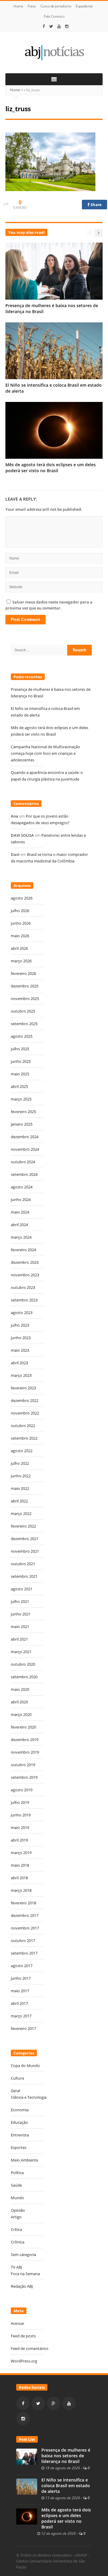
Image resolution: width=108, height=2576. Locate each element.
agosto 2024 (22, 1187)
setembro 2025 (24, 1024)
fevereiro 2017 (23, 2028)
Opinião (18, 2210)
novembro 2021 (25, 1551)
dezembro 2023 (25, 1262)
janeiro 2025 (22, 1124)
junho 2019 (21, 1815)
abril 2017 (19, 2003)
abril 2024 (19, 1225)
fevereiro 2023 (23, 1388)
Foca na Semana (25, 2274)
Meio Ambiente (24, 2160)
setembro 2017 (24, 1953)
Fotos (32, 6)
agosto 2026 (22, 898)
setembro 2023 (24, 1300)
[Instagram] (67, 26)
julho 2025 (20, 1049)
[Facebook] (44, 26)
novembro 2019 (25, 1752)
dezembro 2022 (25, 1400)
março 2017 (21, 2016)
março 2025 (21, 1099)
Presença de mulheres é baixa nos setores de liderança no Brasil (66, 2456)
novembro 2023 (25, 1275)
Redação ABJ (22, 2286)
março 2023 (21, 1375)
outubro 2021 (23, 1564)
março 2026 (21, 961)
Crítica (16, 2229)
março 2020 (21, 1714)
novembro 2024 (25, 1149)
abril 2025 (19, 1086)
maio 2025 (20, 1074)
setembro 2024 (24, 1174)
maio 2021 (20, 1627)
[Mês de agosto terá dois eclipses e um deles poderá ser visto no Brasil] (27, 2516)
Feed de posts (23, 2336)
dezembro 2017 (25, 1915)
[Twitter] (51, 26)
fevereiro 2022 (23, 1526)
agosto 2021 (22, 1589)
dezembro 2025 (25, 986)
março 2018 (21, 1890)
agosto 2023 (22, 1313)
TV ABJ (16, 2267)
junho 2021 (21, 1614)
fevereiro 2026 (23, 973)
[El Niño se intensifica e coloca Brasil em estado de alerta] (27, 2486)
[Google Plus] (54, 2403)
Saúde (16, 2185)
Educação (19, 2122)
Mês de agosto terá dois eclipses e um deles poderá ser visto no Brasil (51, 468)
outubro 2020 (23, 1664)
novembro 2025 (25, 999)
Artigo (16, 2217)
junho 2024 (21, 1199)
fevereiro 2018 (23, 1903)
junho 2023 (21, 1338)
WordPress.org (24, 2361)
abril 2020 (19, 1702)
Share (96, 205)
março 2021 (21, 1652)
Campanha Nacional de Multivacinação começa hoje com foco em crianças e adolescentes (45, 753)
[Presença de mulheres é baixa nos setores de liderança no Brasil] (27, 2456)
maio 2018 (20, 1865)
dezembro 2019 (25, 1740)
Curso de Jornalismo (56, 6)
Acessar (18, 2323)
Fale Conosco (54, 16)
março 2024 (21, 1237)
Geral (15, 2091)
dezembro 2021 (25, 1539)
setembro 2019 (24, 1777)
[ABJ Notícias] (54, 52)
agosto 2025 (22, 1036)
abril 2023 (19, 1363)
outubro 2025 (23, 1011)
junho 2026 (21, 923)
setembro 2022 (24, 1438)
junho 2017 (21, 1978)
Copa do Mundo (25, 2066)
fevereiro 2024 (23, 1250)
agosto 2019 (22, 1790)
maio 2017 (20, 1991)
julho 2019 (20, 1802)
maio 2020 (20, 1689)
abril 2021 (19, 1639)
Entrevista (20, 2135)
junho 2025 (21, 1061)
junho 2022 (21, 1476)
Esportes (19, 2147)
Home (18, 6)
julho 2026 (20, 911)
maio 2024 (20, 1212)
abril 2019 (19, 1840)
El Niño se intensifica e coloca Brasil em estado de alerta (66, 2486)
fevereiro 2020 (23, 1727)
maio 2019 (20, 1827)
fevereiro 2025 (23, 1112)
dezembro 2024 (25, 1137)
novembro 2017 (25, 1928)
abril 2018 (19, 1878)
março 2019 (21, 1853)
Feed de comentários (30, 2348)
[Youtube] (59, 26)
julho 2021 (20, 1601)
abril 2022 (19, 1501)
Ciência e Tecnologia (29, 2097)
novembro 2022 (25, 1413)
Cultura (17, 2078)
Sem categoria (23, 2255)
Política (17, 2173)
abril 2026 (19, 948)
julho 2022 (20, 1463)
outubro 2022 (23, 1426)
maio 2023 (20, 1350)
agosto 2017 (22, 1966)
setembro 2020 (24, 1677)
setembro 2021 (24, 1576)
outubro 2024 (23, 1162)
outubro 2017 (23, 1941)
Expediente (84, 6)
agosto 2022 (22, 1451)
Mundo (17, 2198)
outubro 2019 (23, 1765)
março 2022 (21, 1513)
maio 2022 (20, 1488)
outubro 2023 (23, 1287)
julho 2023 (20, 1325)
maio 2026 (20, 936)
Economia (20, 2110)
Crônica (18, 2242)
